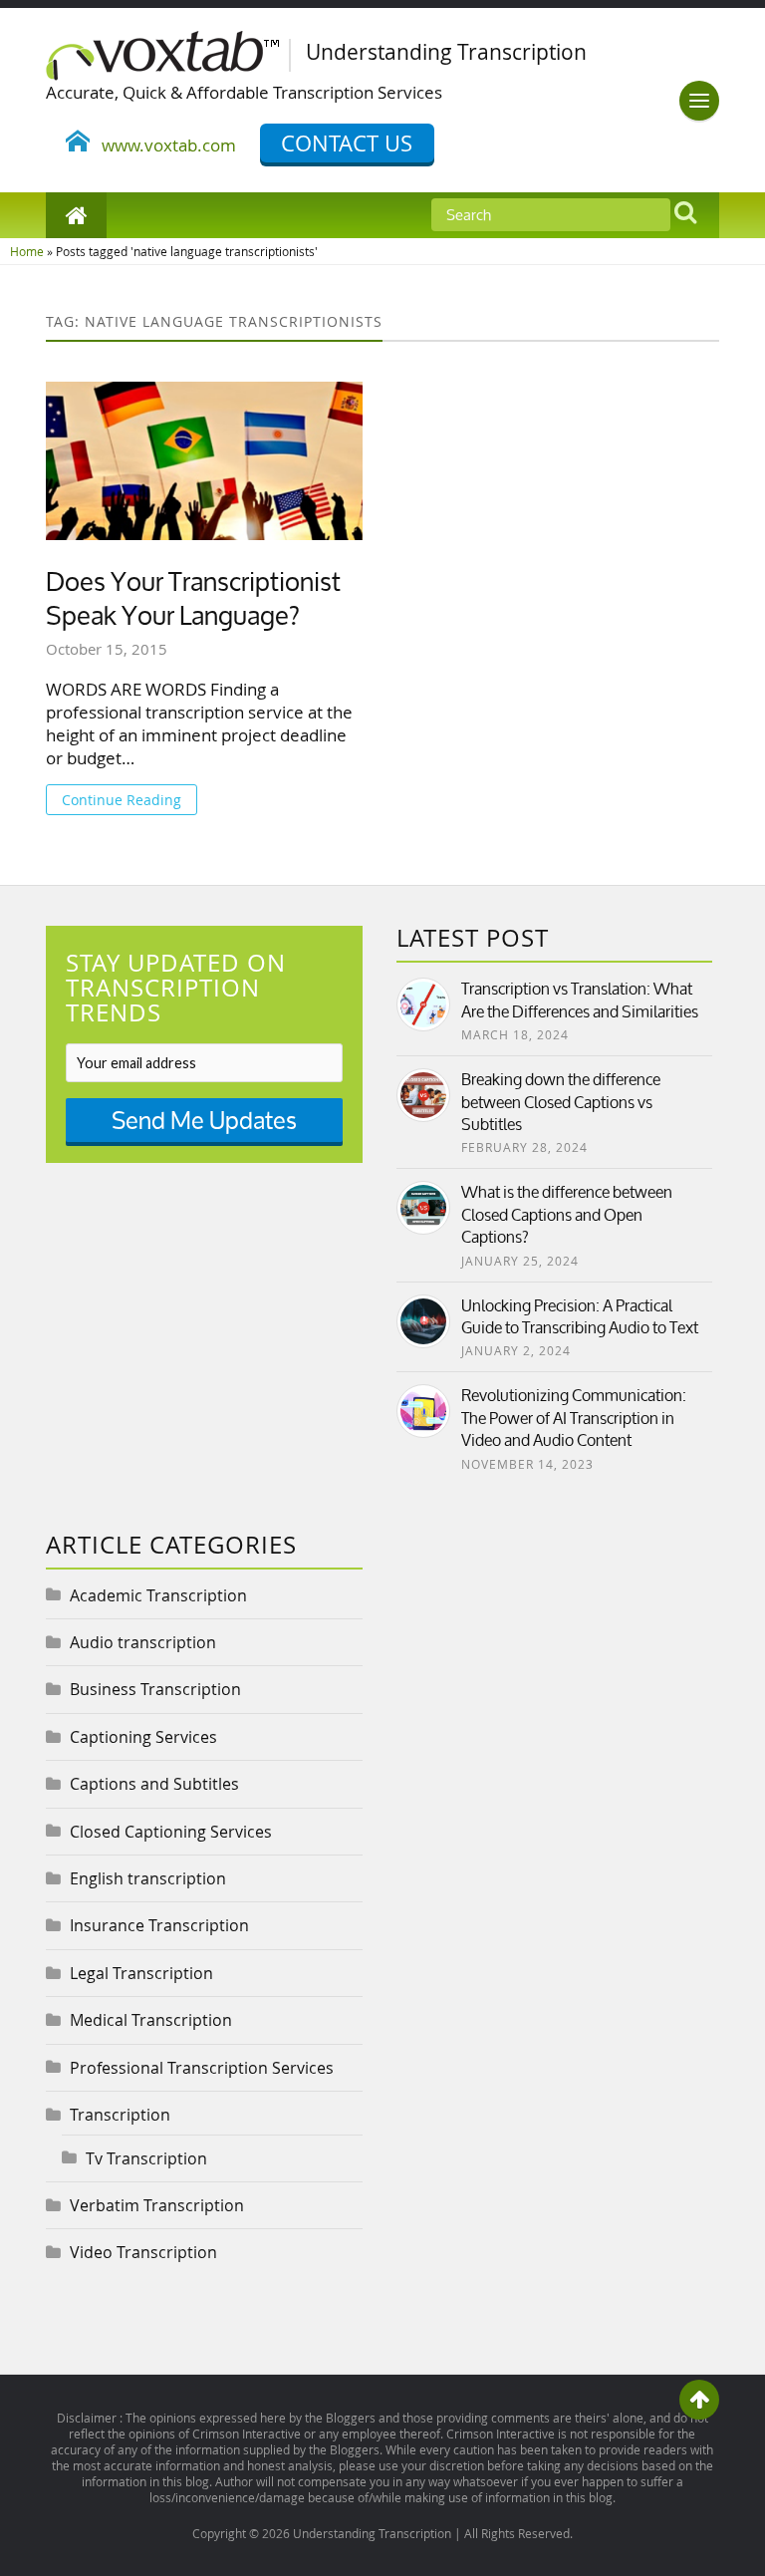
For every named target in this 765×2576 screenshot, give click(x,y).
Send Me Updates (204, 1120)
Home (27, 251)
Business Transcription (155, 1689)
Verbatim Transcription (157, 2205)
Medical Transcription (151, 2020)
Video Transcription (143, 2252)
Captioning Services (143, 1737)
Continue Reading (122, 800)
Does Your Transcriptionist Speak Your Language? (193, 599)
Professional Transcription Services (202, 2068)
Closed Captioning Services (171, 1832)
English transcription (148, 1878)
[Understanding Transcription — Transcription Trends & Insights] (176, 52)
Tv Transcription (146, 2158)
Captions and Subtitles (154, 1784)
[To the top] (699, 2400)
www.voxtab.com (163, 145)
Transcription (120, 2115)
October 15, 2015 (107, 649)
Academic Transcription (158, 1595)
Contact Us (347, 143)
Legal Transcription (141, 1973)
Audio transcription (143, 1642)
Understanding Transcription (372, 2533)
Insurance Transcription (159, 1925)
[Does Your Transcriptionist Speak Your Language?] (204, 461)
